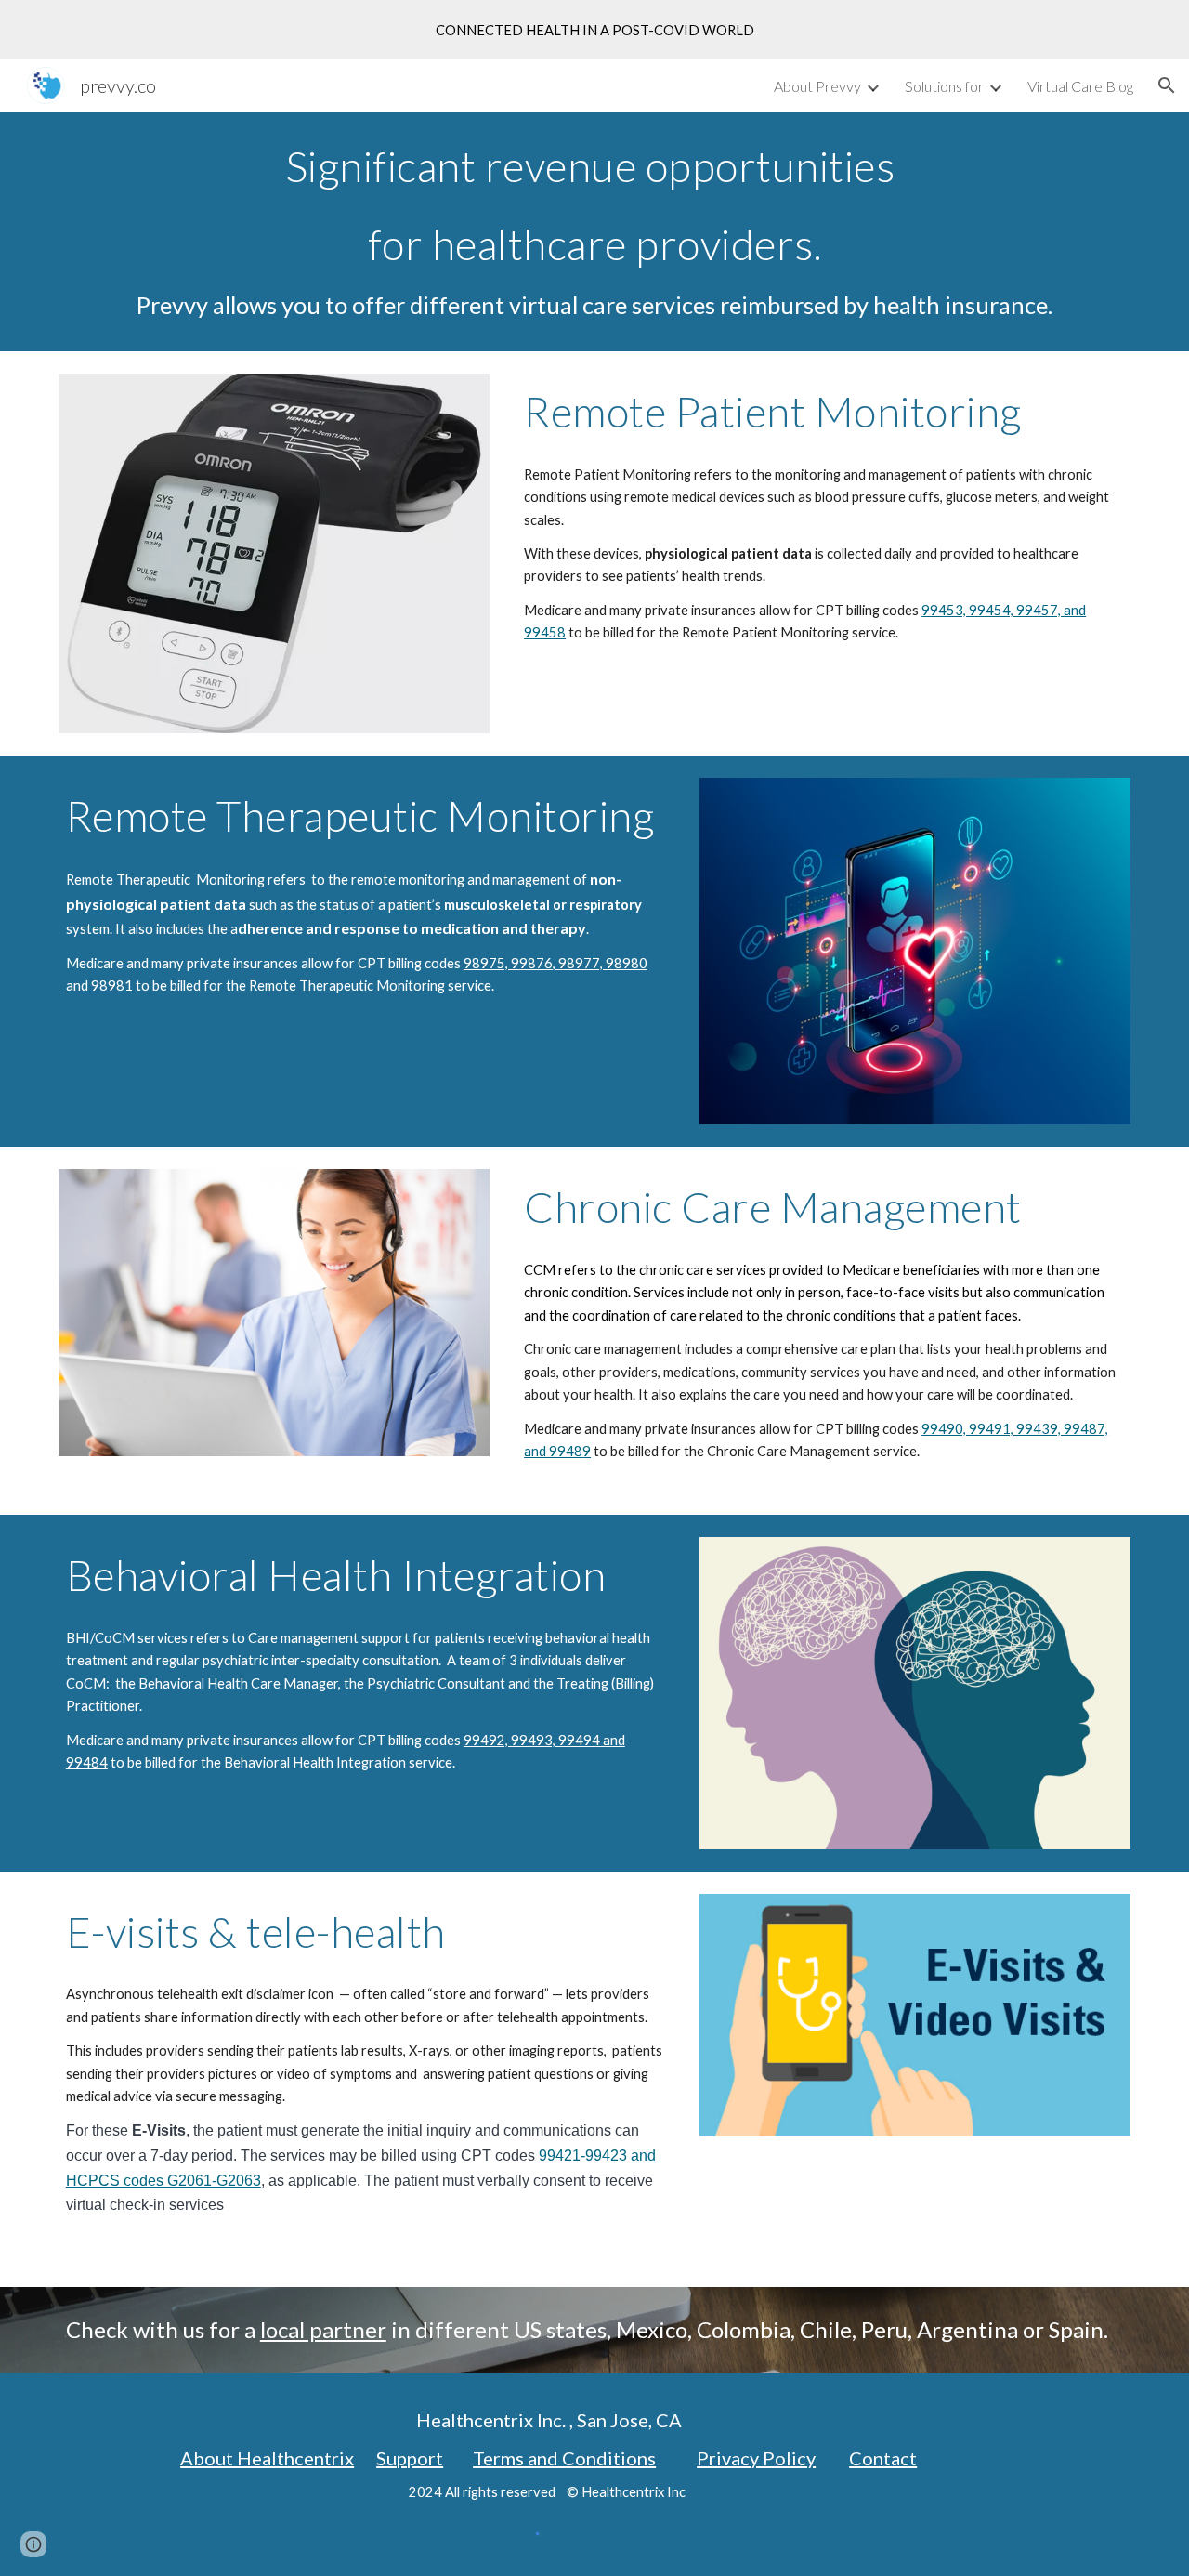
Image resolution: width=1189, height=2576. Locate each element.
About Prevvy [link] (817, 86)
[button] (1167, 85)
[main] (594, 231)
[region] (594, 30)
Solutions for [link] (944, 86)
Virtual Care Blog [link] (1080, 86)
